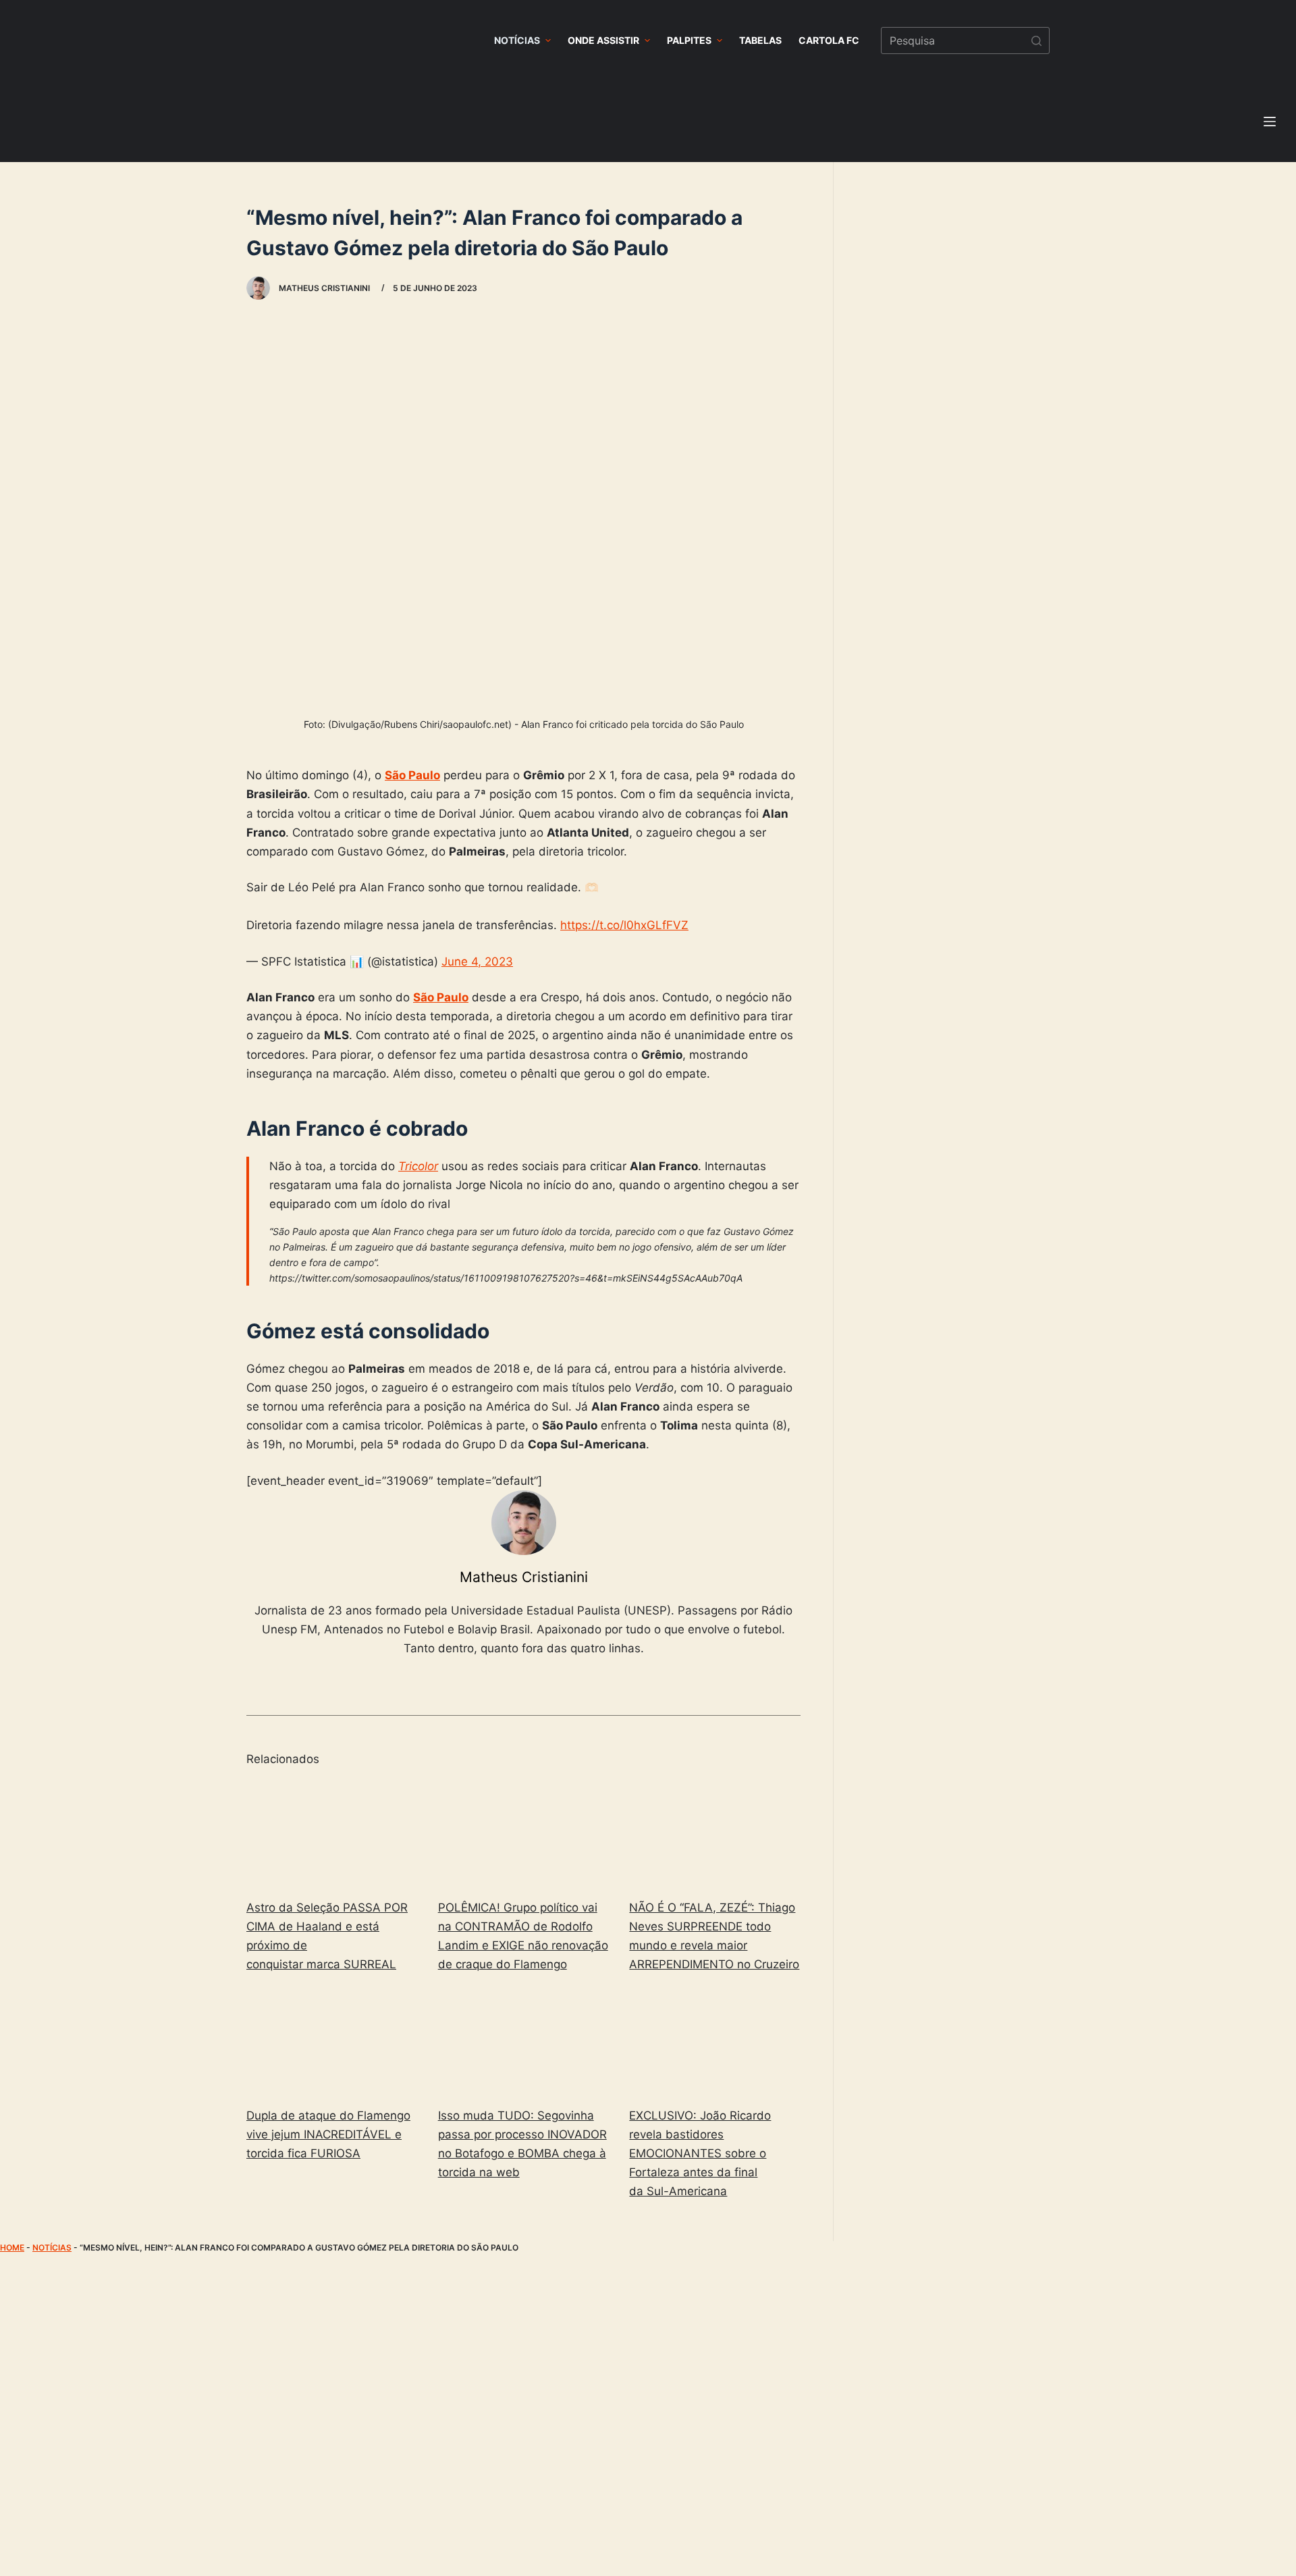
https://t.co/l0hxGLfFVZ (624, 925)
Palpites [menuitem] (689, 40)
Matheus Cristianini (524, 1577)
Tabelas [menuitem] (760, 40)
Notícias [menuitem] (517, 40)
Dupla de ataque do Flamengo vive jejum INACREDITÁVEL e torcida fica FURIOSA (328, 2134)
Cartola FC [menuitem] (829, 40)
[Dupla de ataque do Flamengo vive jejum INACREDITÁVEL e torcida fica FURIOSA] (332, 2042)
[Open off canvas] (1270, 122)
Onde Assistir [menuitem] (603, 40)
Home (12, 2248)
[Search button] (1036, 41)
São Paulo (412, 775)
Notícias (52, 2248)
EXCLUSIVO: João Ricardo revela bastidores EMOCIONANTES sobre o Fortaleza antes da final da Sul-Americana (700, 2153)
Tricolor (418, 1166)
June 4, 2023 (477, 962)
